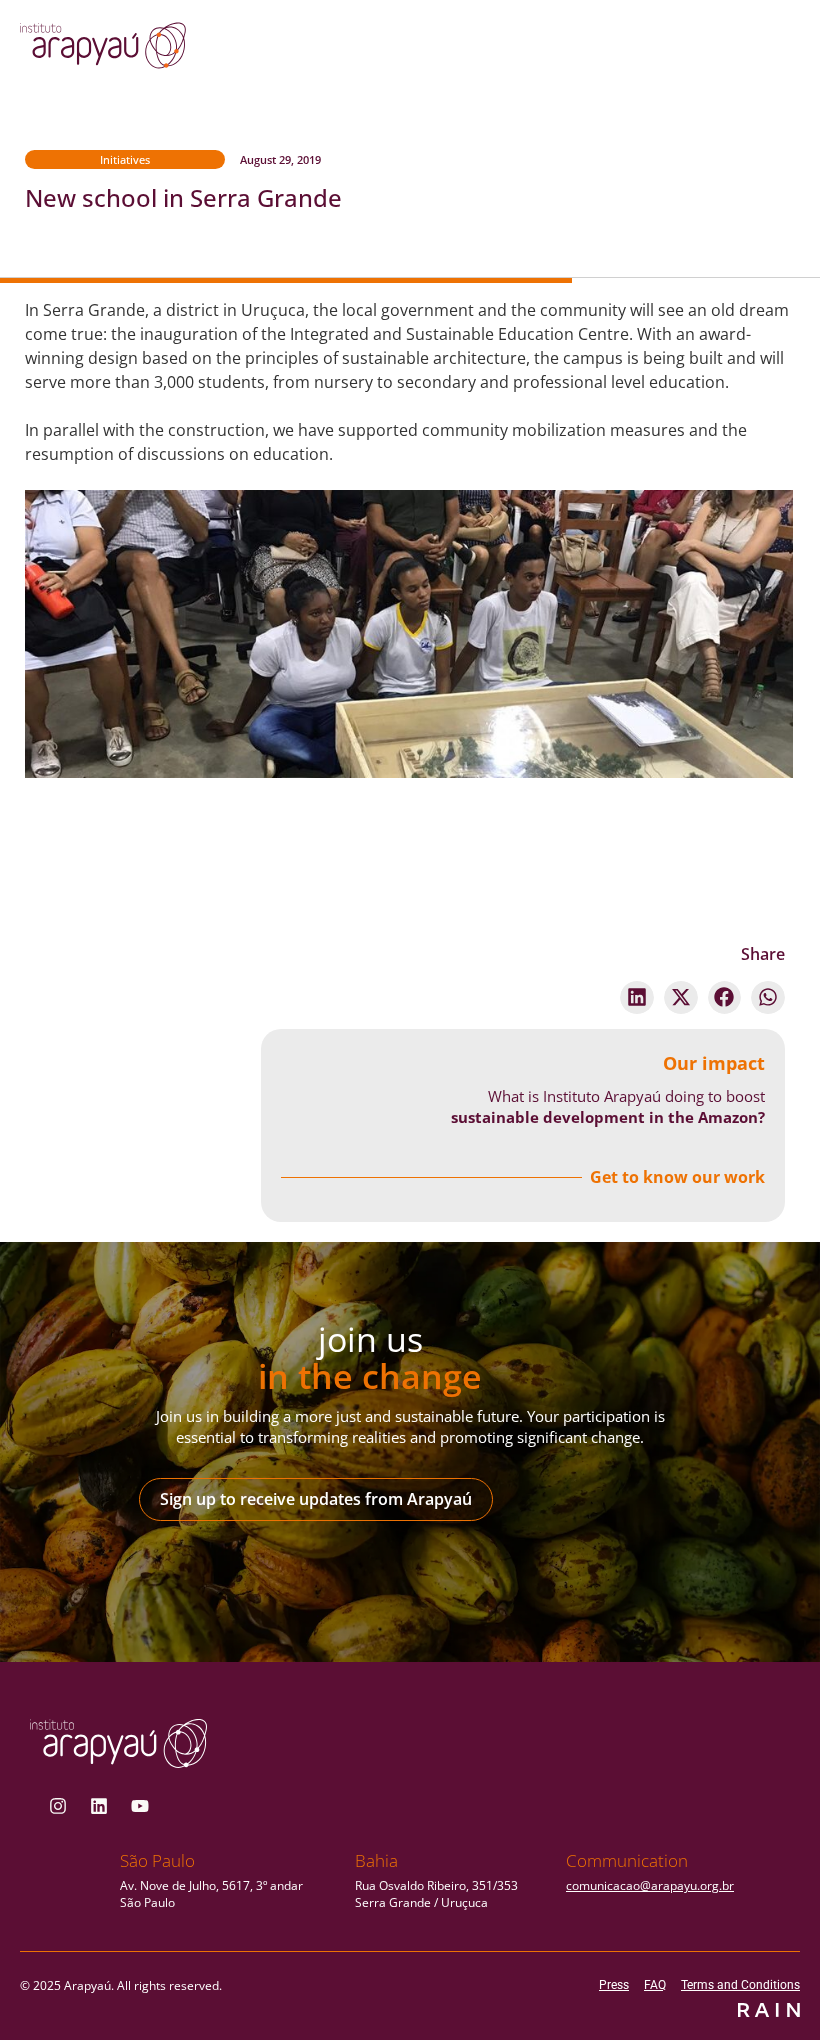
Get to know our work (677, 1177)
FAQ (655, 1985)
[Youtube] (140, 1806)
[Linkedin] (99, 1806)
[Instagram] (58, 1806)
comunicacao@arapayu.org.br (650, 1885)
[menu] (723, 51)
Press (614, 1985)
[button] (637, 998)
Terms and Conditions (740, 1985)
